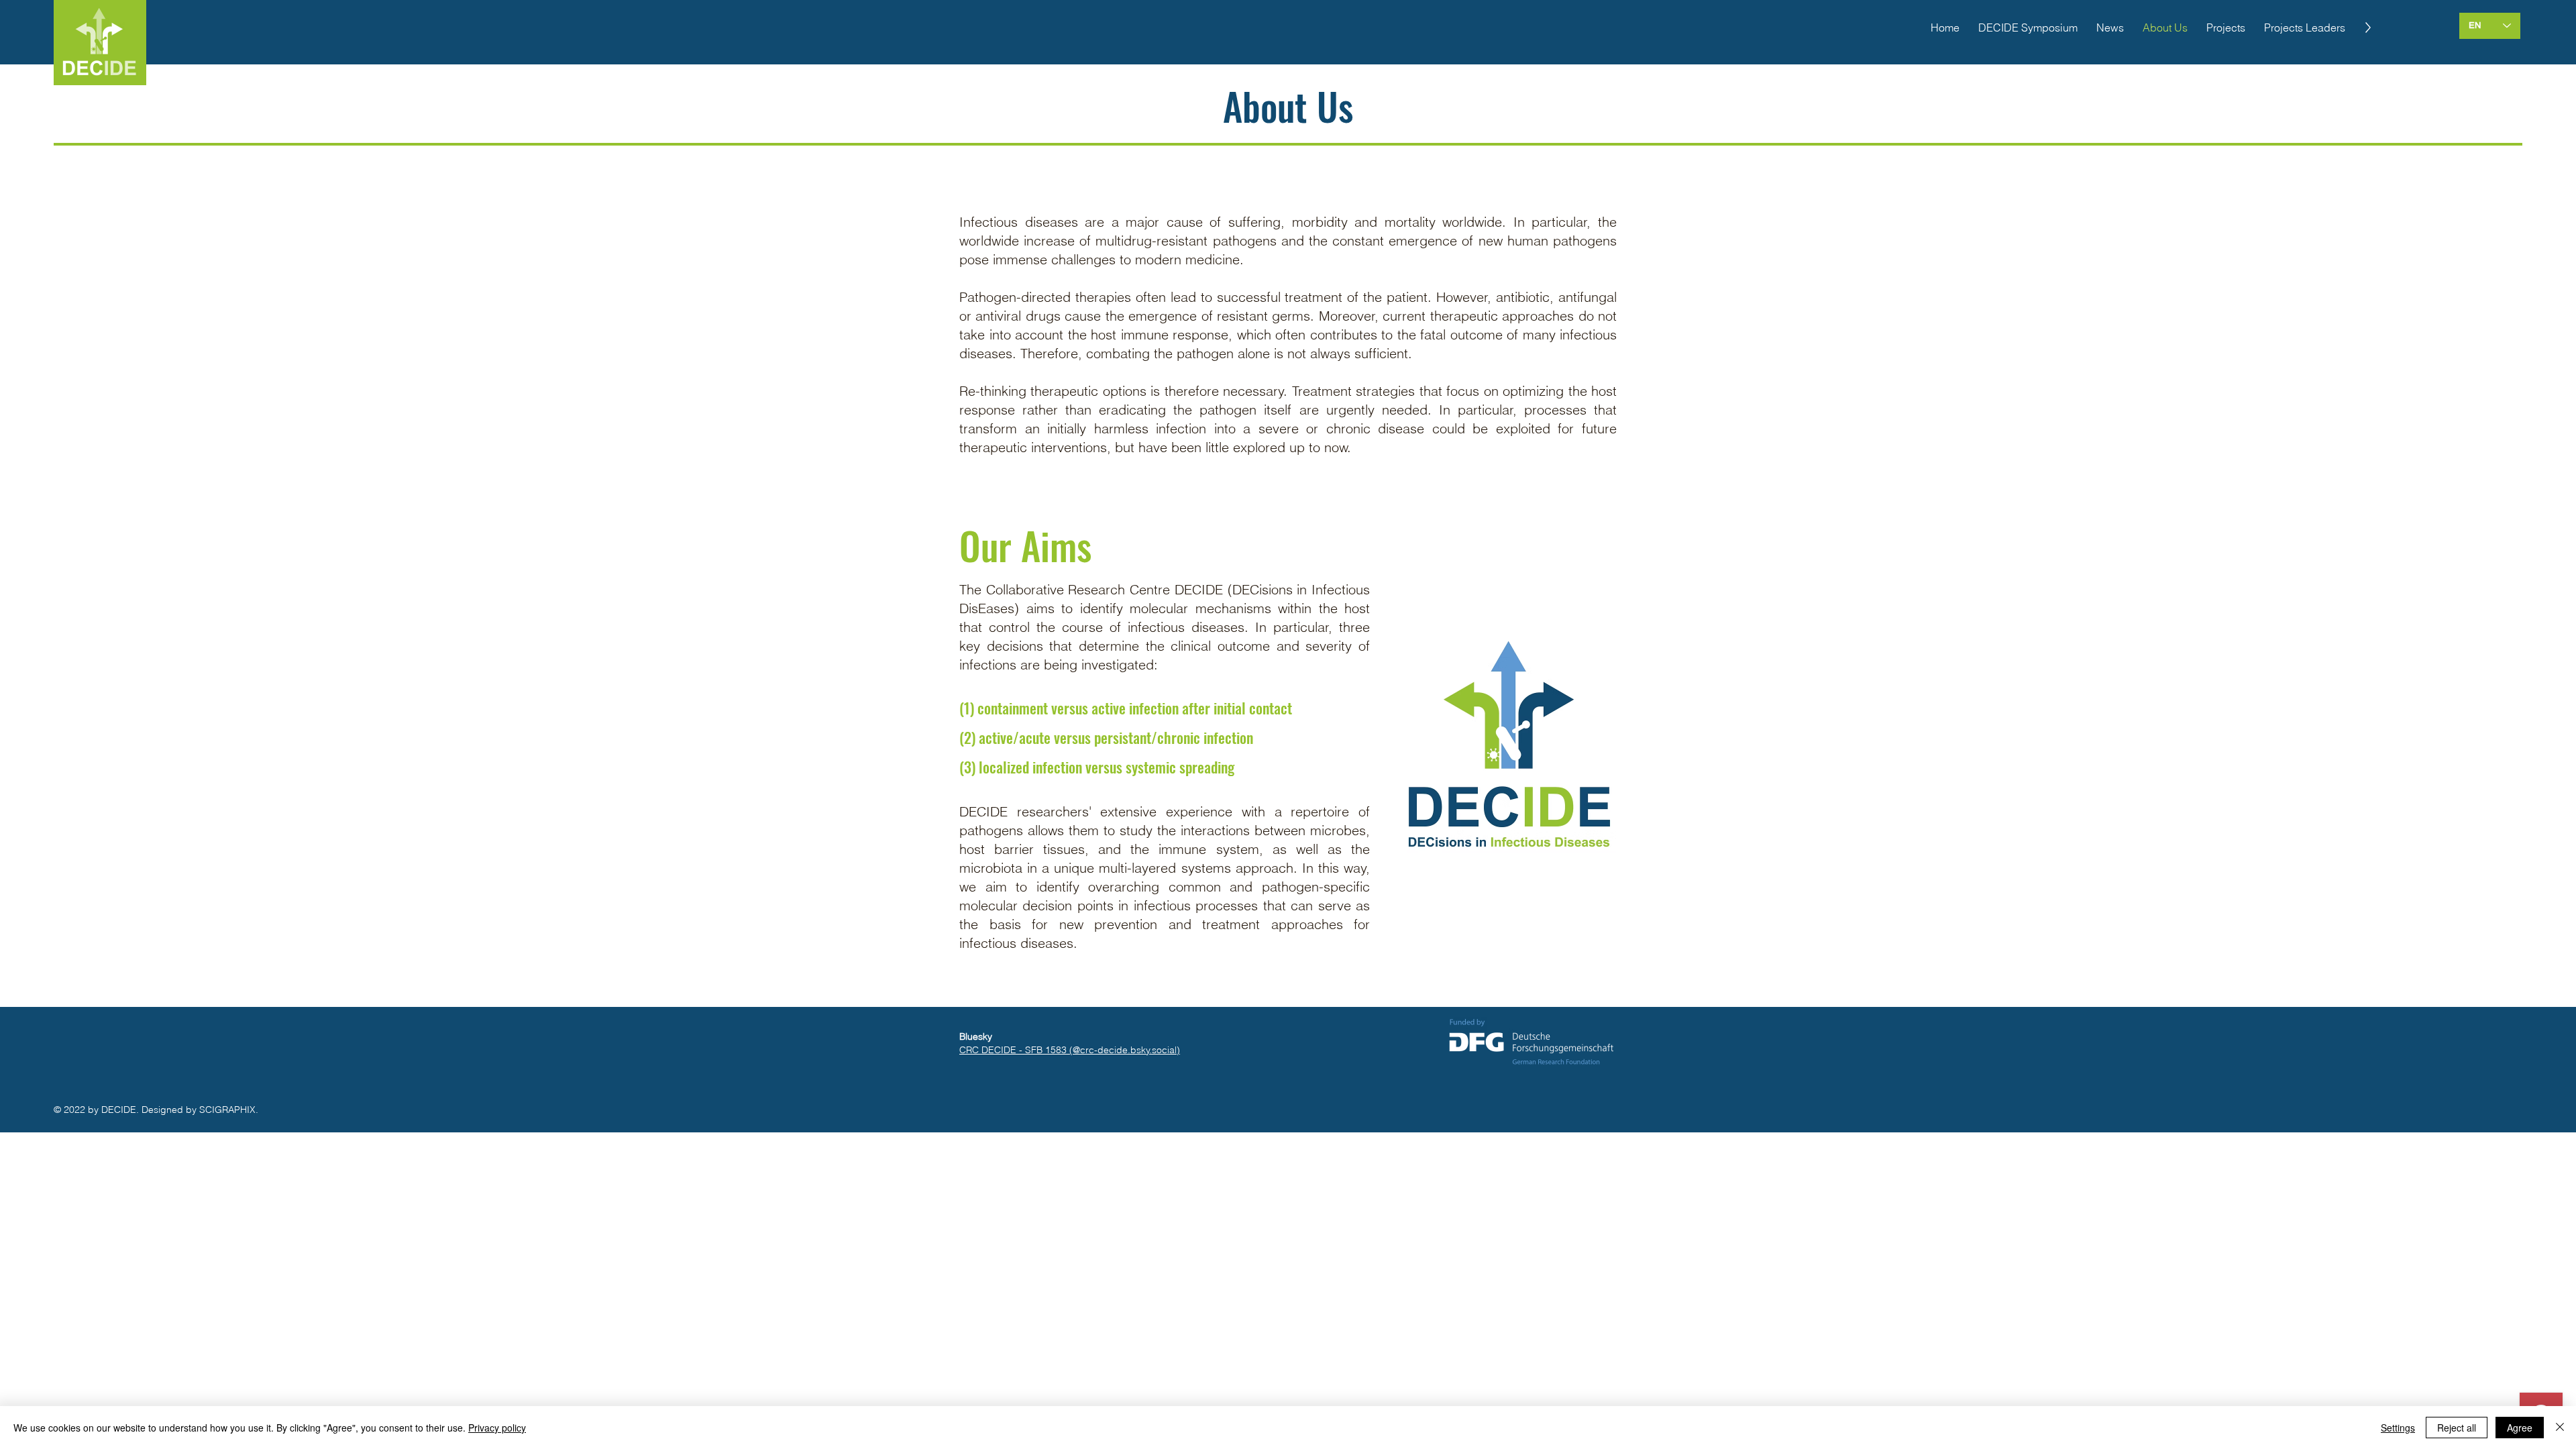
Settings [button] (2398, 1428)
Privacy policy (497, 1428)
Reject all (2457, 1428)
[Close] (2560, 1428)
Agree (2520, 1428)
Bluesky (976, 1036)
